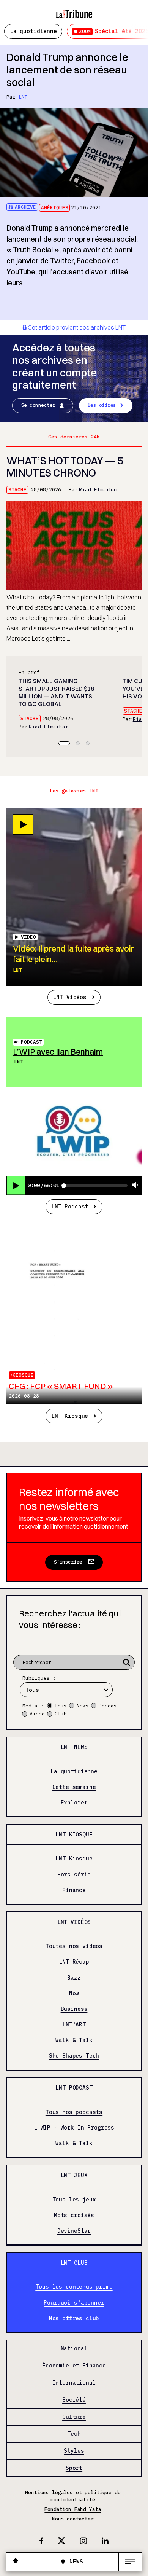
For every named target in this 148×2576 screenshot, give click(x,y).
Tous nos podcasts (74, 2112)
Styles (74, 2451)
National (74, 2349)
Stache (17, 490)
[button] (64, 743)
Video (37, 1714)
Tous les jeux (74, 2200)
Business (74, 2009)
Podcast (31, 1042)
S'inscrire (68, 1562)
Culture (74, 2417)
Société (74, 2400)
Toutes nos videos (74, 1946)
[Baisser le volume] (135, 1185)
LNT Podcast (70, 1206)
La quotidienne (33, 31)
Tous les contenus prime (74, 2287)
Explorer (74, 1803)
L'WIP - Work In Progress (74, 2128)
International (74, 2383)
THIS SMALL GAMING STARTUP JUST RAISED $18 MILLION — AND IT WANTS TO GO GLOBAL (56, 693)
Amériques (55, 208)
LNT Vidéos (69, 997)
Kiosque (23, 1375)
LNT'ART (74, 2024)
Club (61, 1714)
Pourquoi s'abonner (74, 2303)
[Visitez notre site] (16, 2562)
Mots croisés (74, 2215)
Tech (74, 2434)
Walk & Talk (74, 2040)
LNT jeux (74, 2175)
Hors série (74, 1875)
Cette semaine (74, 1787)
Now (74, 1993)
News (83, 1706)
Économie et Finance (74, 2366)
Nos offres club (74, 2318)
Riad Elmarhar (99, 490)
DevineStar (74, 2231)
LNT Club (74, 2263)
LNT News (74, 1747)
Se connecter (38, 405)
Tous (61, 1706)
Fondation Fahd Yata (73, 2509)
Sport (74, 2468)
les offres (102, 405)
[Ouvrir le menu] (130, 2562)
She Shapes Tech (74, 2056)
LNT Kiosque (70, 1416)
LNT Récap (74, 1962)
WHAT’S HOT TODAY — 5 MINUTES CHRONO (65, 467)
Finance (74, 1890)
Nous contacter (73, 2519)
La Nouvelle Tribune (74, 10)
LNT (23, 97)
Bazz (74, 1978)
